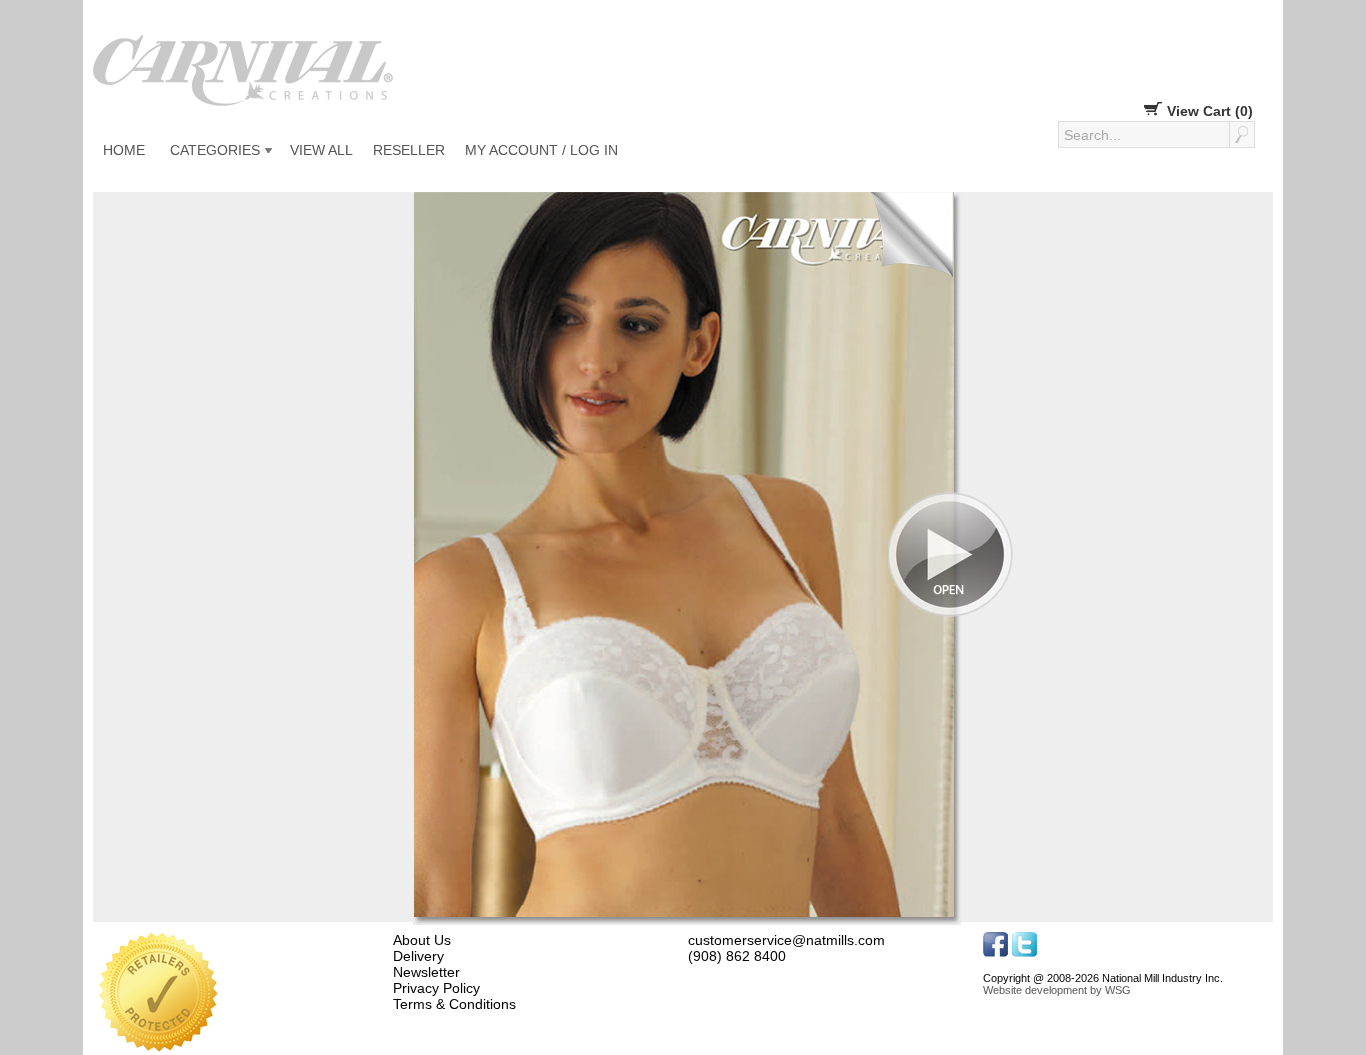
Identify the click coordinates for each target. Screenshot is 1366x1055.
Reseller (409, 150)
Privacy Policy (436, 988)
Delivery (418, 956)
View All (321, 150)
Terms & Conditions (454, 1004)
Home (124, 150)
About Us (422, 940)
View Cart (1208, 111)
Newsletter (426, 972)
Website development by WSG (1057, 990)
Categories (215, 150)
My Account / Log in (541, 150)
